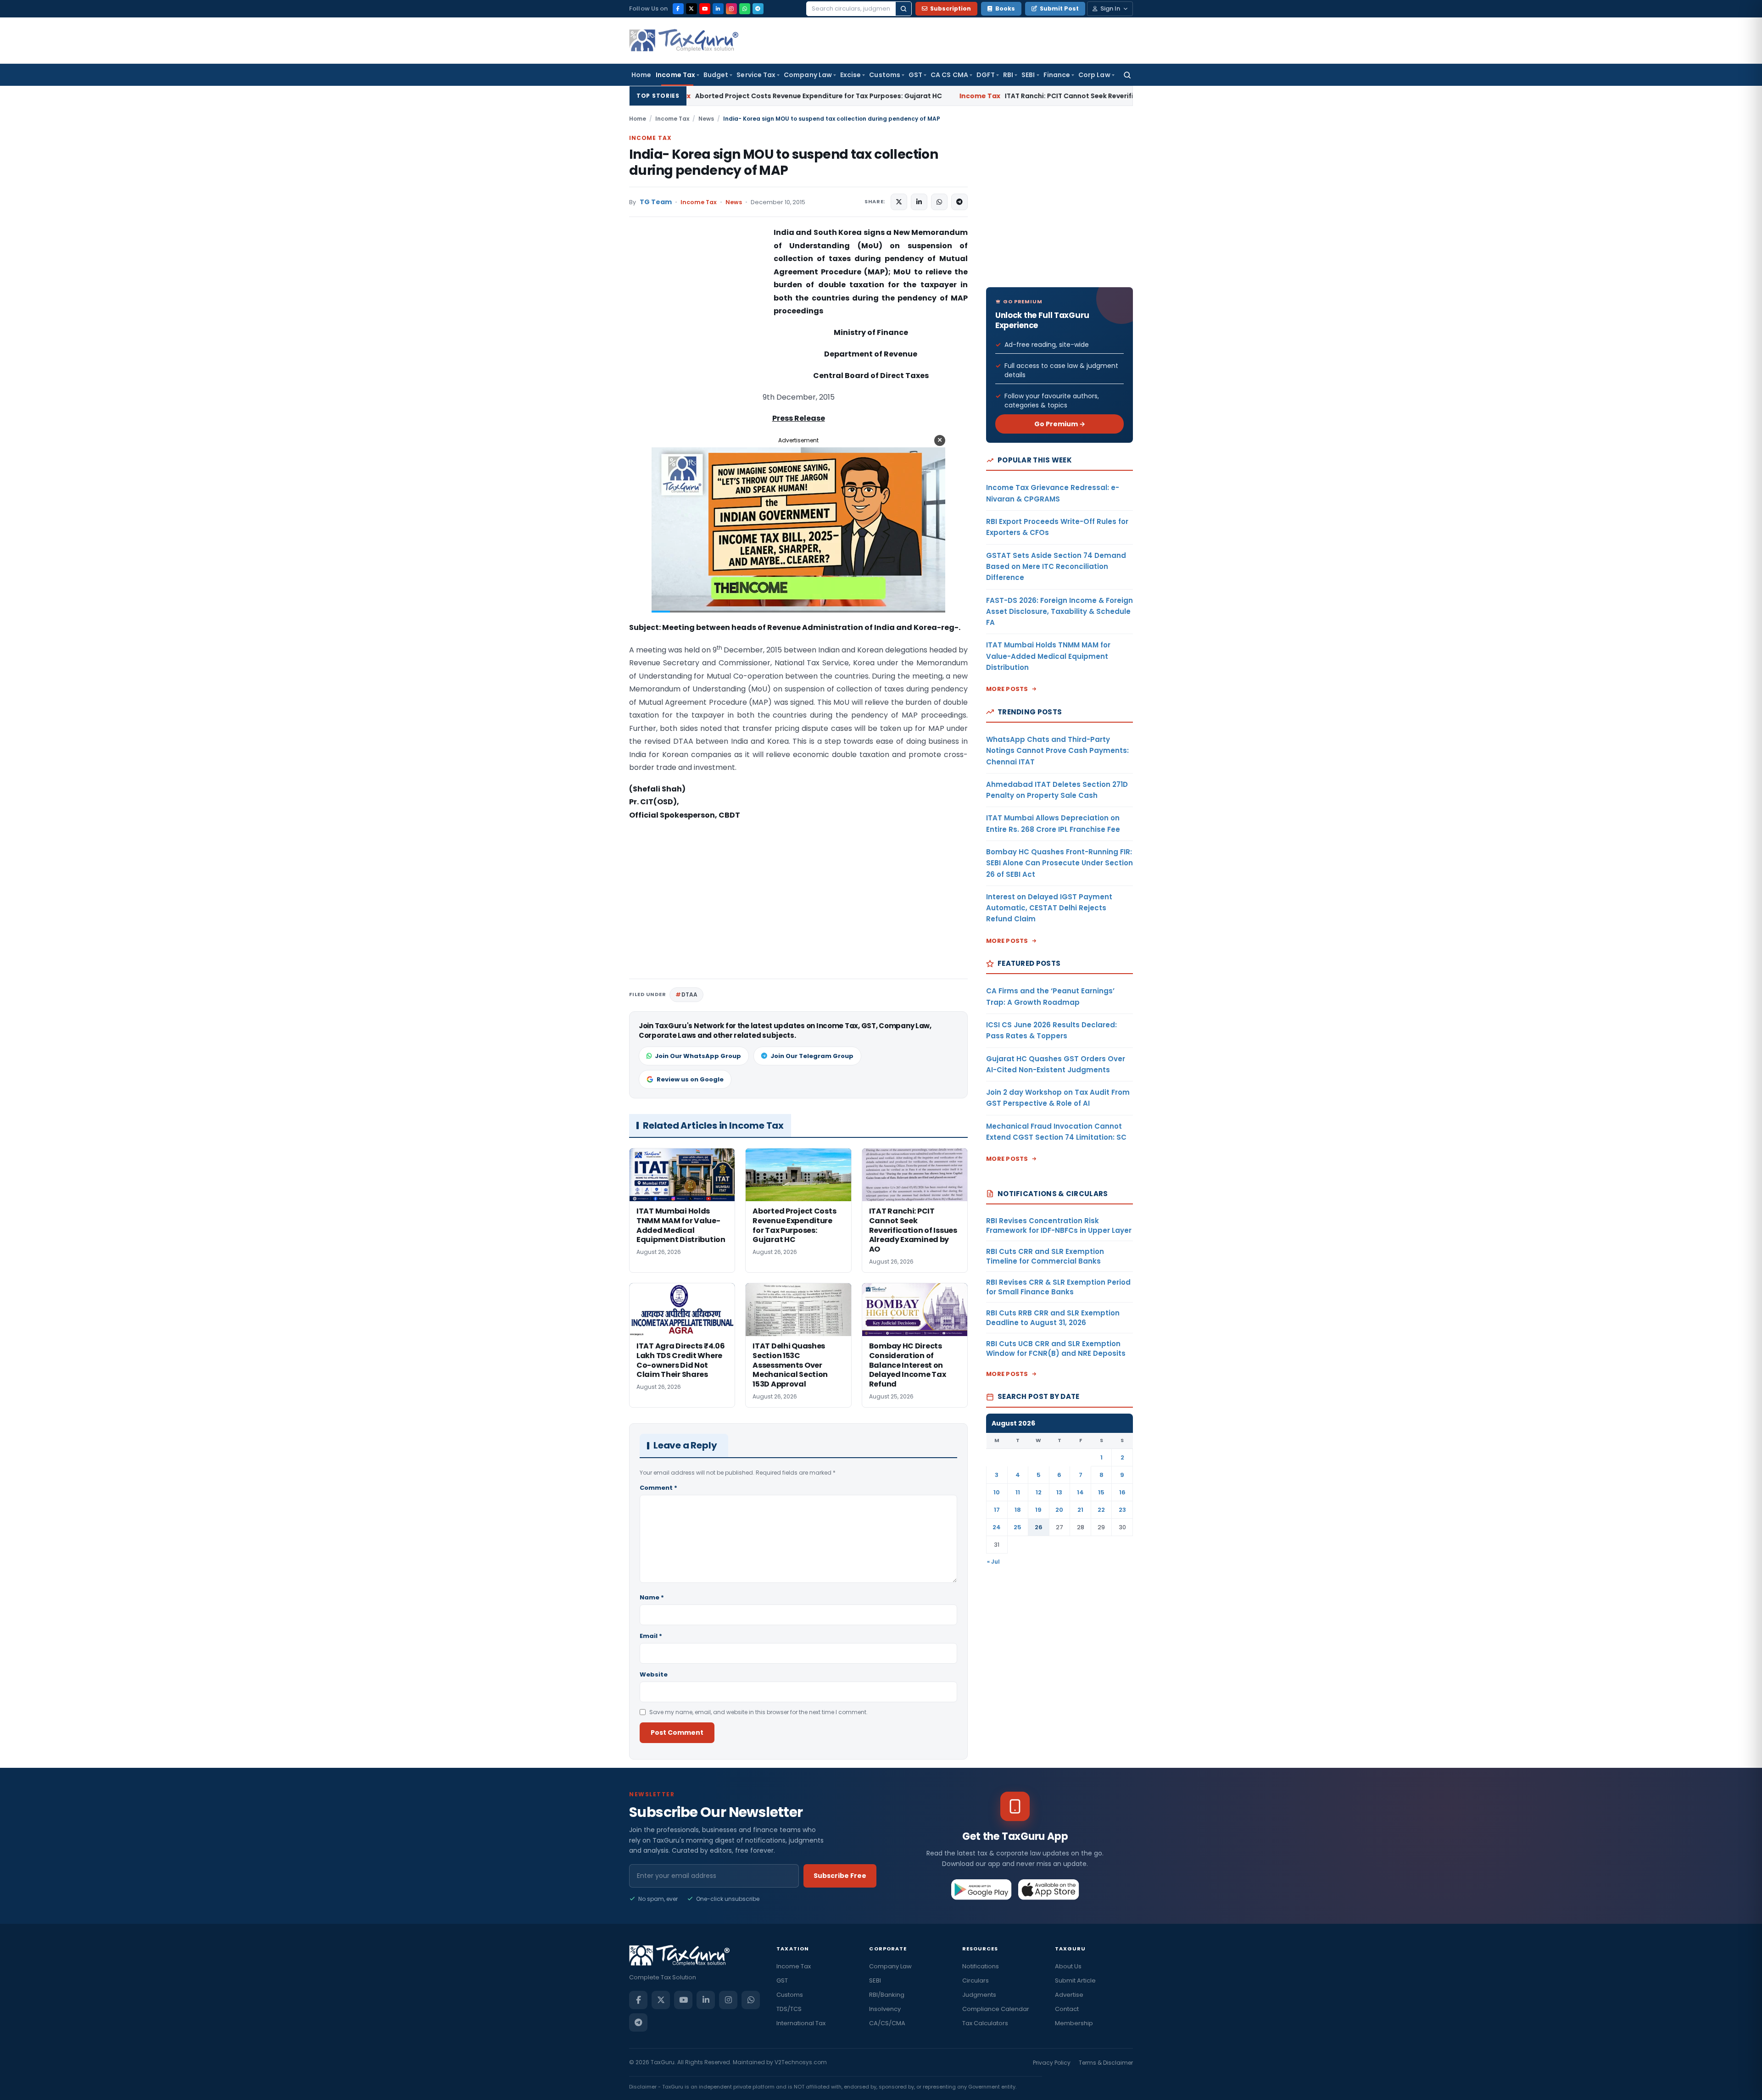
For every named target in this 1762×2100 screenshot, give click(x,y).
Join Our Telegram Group (812, 1056)
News (706, 119)
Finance (1057, 75)
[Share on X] (899, 202)
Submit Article (1075, 1980)
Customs (885, 75)
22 (1101, 1510)
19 (1038, 1510)
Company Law (808, 75)
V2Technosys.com (801, 2062)
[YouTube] (705, 9)
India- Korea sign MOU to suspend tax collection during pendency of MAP (783, 162)
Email (651, 1636)
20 (1059, 1510)
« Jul (993, 1562)
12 (1039, 1492)
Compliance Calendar (996, 2009)
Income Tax (675, 75)
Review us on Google (690, 1079)
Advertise (1069, 1995)
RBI (1008, 75)
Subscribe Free (840, 1876)
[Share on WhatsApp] (939, 202)
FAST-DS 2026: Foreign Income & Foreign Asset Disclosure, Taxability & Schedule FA (1059, 612)
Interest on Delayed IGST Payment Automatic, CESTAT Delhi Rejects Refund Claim (1049, 908)
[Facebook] (678, 9)
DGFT (986, 75)
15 (1101, 1492)
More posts (1007, 689)
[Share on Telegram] (959, 202)
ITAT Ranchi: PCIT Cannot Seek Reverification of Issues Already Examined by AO (920, 96)
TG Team (656, 202)
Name (652, 1597)
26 (1039, 1527)
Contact (1067, 2009)
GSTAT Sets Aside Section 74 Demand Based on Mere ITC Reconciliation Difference (1056, 567)
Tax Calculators (985, 2023)
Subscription (951, 8)
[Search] (903, 9)
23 (1122, 1510)
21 (1080, 1510)
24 (997, 1527)
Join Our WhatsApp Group (698, 1056)
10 (997, 1492)
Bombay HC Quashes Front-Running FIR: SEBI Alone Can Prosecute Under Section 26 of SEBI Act (1059, 863)
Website (654, 1674)
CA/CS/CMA (887, 2023)
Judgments (979, 1995)
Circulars (976, 1980)
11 (1018, 1492)
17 (997, 1510)
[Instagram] (731, 9)
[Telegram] (758, 9)
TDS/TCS (789, 2009)
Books (1005, 8)
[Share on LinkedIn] (919, 202)
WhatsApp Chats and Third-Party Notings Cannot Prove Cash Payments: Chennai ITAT (1057, 751)
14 (1080, 1492)
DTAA (689, 994)
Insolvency (885, 2009)
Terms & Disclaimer (1106, 2063)
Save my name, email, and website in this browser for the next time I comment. (758, 1712)
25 (1018, 1527)
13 (1059, 1492)
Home (641, 75)
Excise (850, 75)
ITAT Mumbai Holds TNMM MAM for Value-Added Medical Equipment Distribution (1048, 656)
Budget (716, 75)
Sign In (1110, 8)
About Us (1068, 1966)
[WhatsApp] (745, 9)
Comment (658, 1488)
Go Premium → (1060, 424)
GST (915, 75)
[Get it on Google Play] (982, 1889)
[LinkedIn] (718, 9)
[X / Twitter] (691, 9)
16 (1122, 1492)
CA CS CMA (949, 75)
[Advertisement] (698, 318)
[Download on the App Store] (1049, 1889)
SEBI (1028, 75)
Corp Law (1094, 75)
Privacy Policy (1052, 2063)
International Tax (801, 2023)
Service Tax (756, 75)
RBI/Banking (887, 1995)
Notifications (981, 1966)
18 (1018, 1510)
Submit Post (1059, 8)
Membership (1074, 2023)
